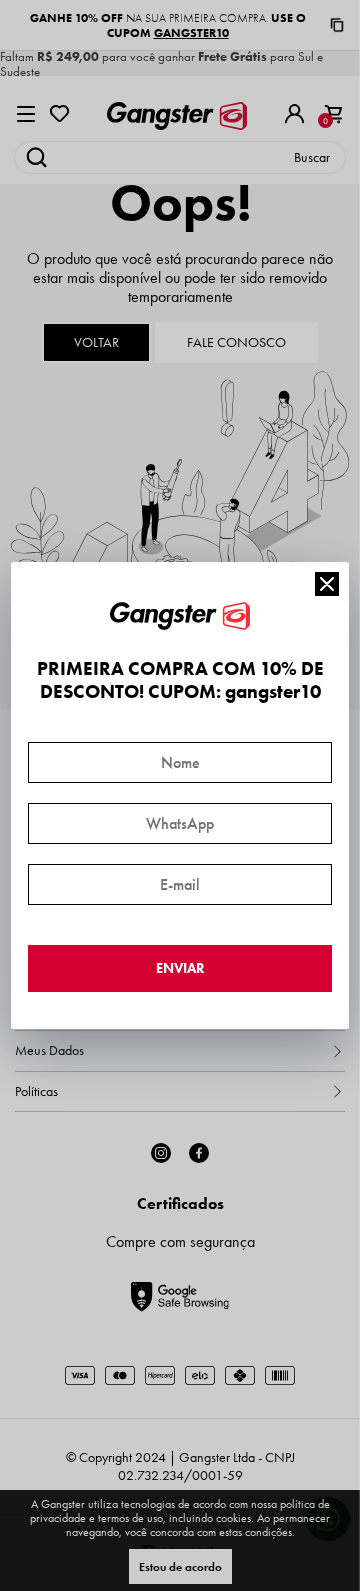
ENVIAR (180, 968)
